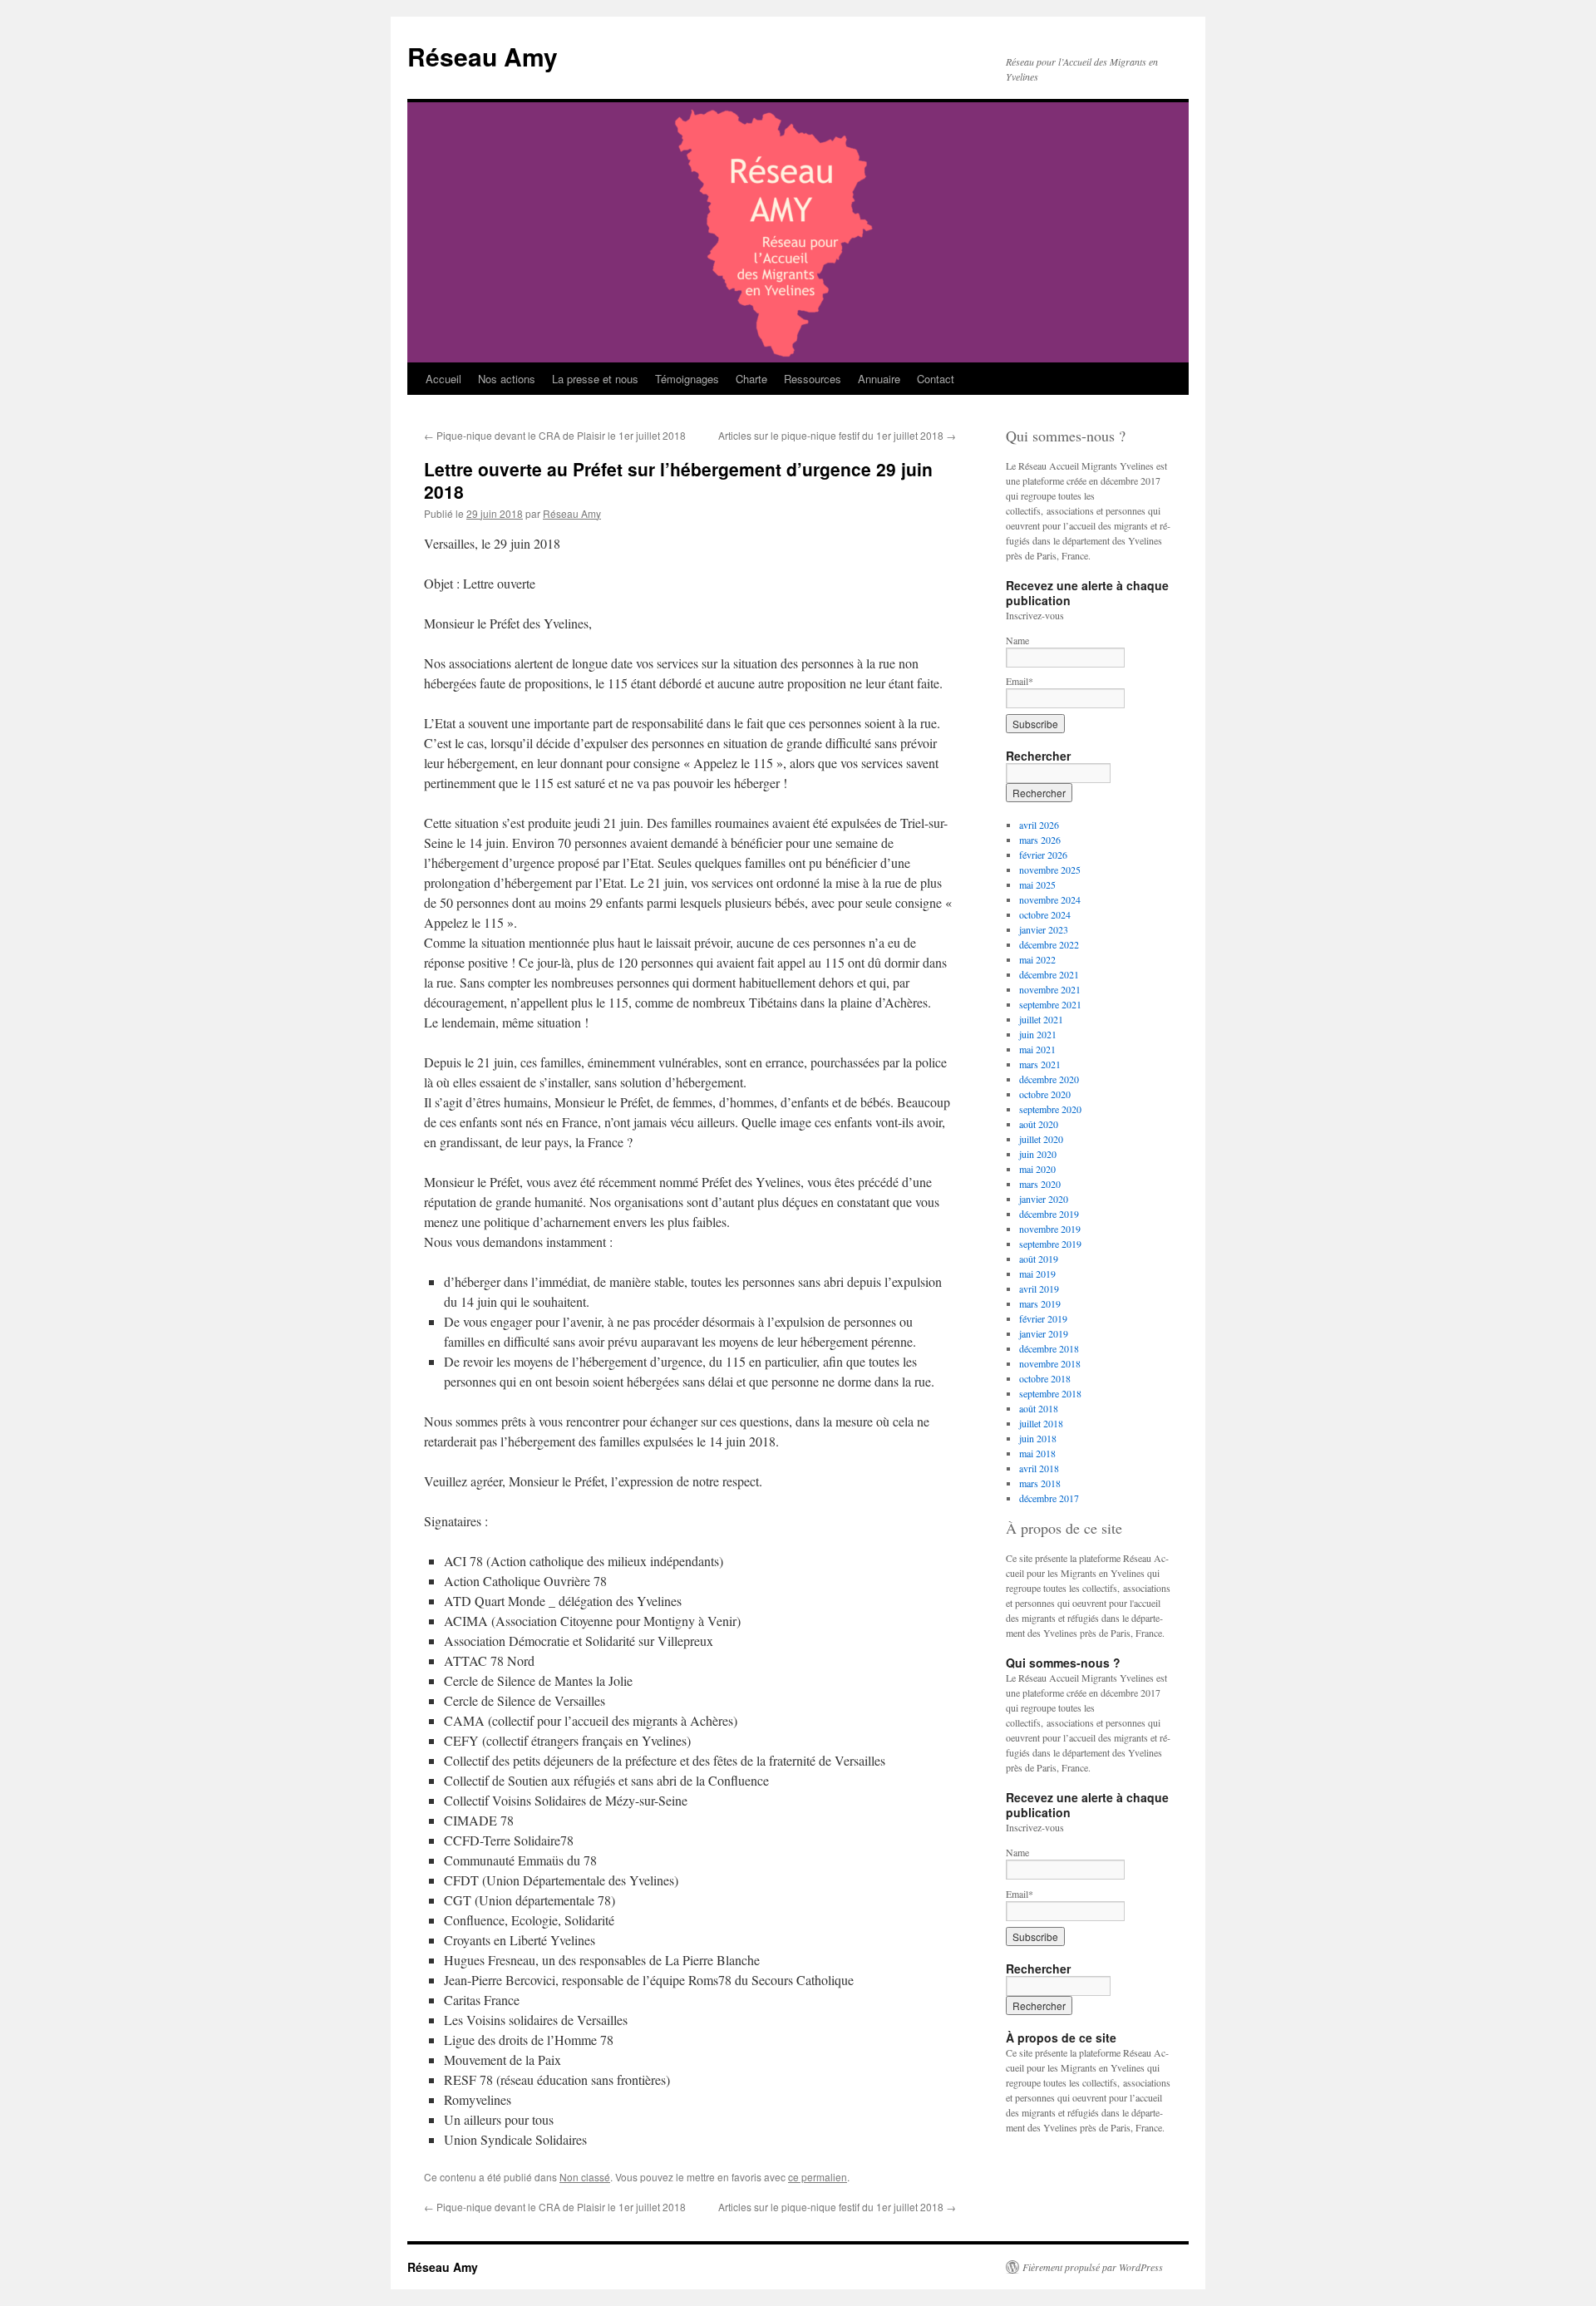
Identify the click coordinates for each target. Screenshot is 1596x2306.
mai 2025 (1037, 884)
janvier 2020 (1044, 1199)
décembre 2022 (1049, 944)
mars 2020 (1040, 1184)
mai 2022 (1037, 959)
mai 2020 (1037, 1169)
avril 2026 (1039, 825)
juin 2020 (1038, 1154)
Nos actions (507, 379)
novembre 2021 (1050, 989)
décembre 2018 (1049, 1348)
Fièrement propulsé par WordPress (1093, 2267)
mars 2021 (1040, 1064)
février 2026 (1043, 855)
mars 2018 (1040, 1483)
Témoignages (687, 379)
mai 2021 (1037, 1049)
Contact (936, 379)
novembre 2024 (1050, 899)
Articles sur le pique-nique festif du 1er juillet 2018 (837, 435)
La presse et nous (595, 379)
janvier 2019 (1044, 1333)
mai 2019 (1037, 1274)
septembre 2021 (1050, 1004)
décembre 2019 (1049, 1214)
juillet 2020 (1041, 1139)
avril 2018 (1039, 1468)
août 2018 (1039, 1408)
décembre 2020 (1049, 1079)
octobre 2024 (1045, 914)
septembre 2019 (1050, 1244)
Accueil (443, 379)
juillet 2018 (1041, 1423)
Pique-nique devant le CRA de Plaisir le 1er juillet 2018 (555, 435)
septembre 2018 (1050, 1393)
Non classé (585, 2177)
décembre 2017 (1049, 1498)
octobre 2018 (1045, 1378)
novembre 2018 (1050, 1363)
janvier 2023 (1044, 929)
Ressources (813, 379)
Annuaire (879, 379)
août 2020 (1039, 1124)
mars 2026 (1040, 840)
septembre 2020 (1050, 1109)
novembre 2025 (1050, 870)
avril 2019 (1039, 1289)
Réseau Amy (483, 56)
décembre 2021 (1049, 974)
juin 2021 (1038, 1034)
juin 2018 (1038, 1438)
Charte (751, 379)
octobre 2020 (1045, 1094)
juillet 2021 (1041, 1019)
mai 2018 (1037, 1453)
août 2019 (1039, 1259)
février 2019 (1043, 1318)
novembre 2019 (1050, 1229)
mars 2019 (1040, 1303)
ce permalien (818, 2177)
